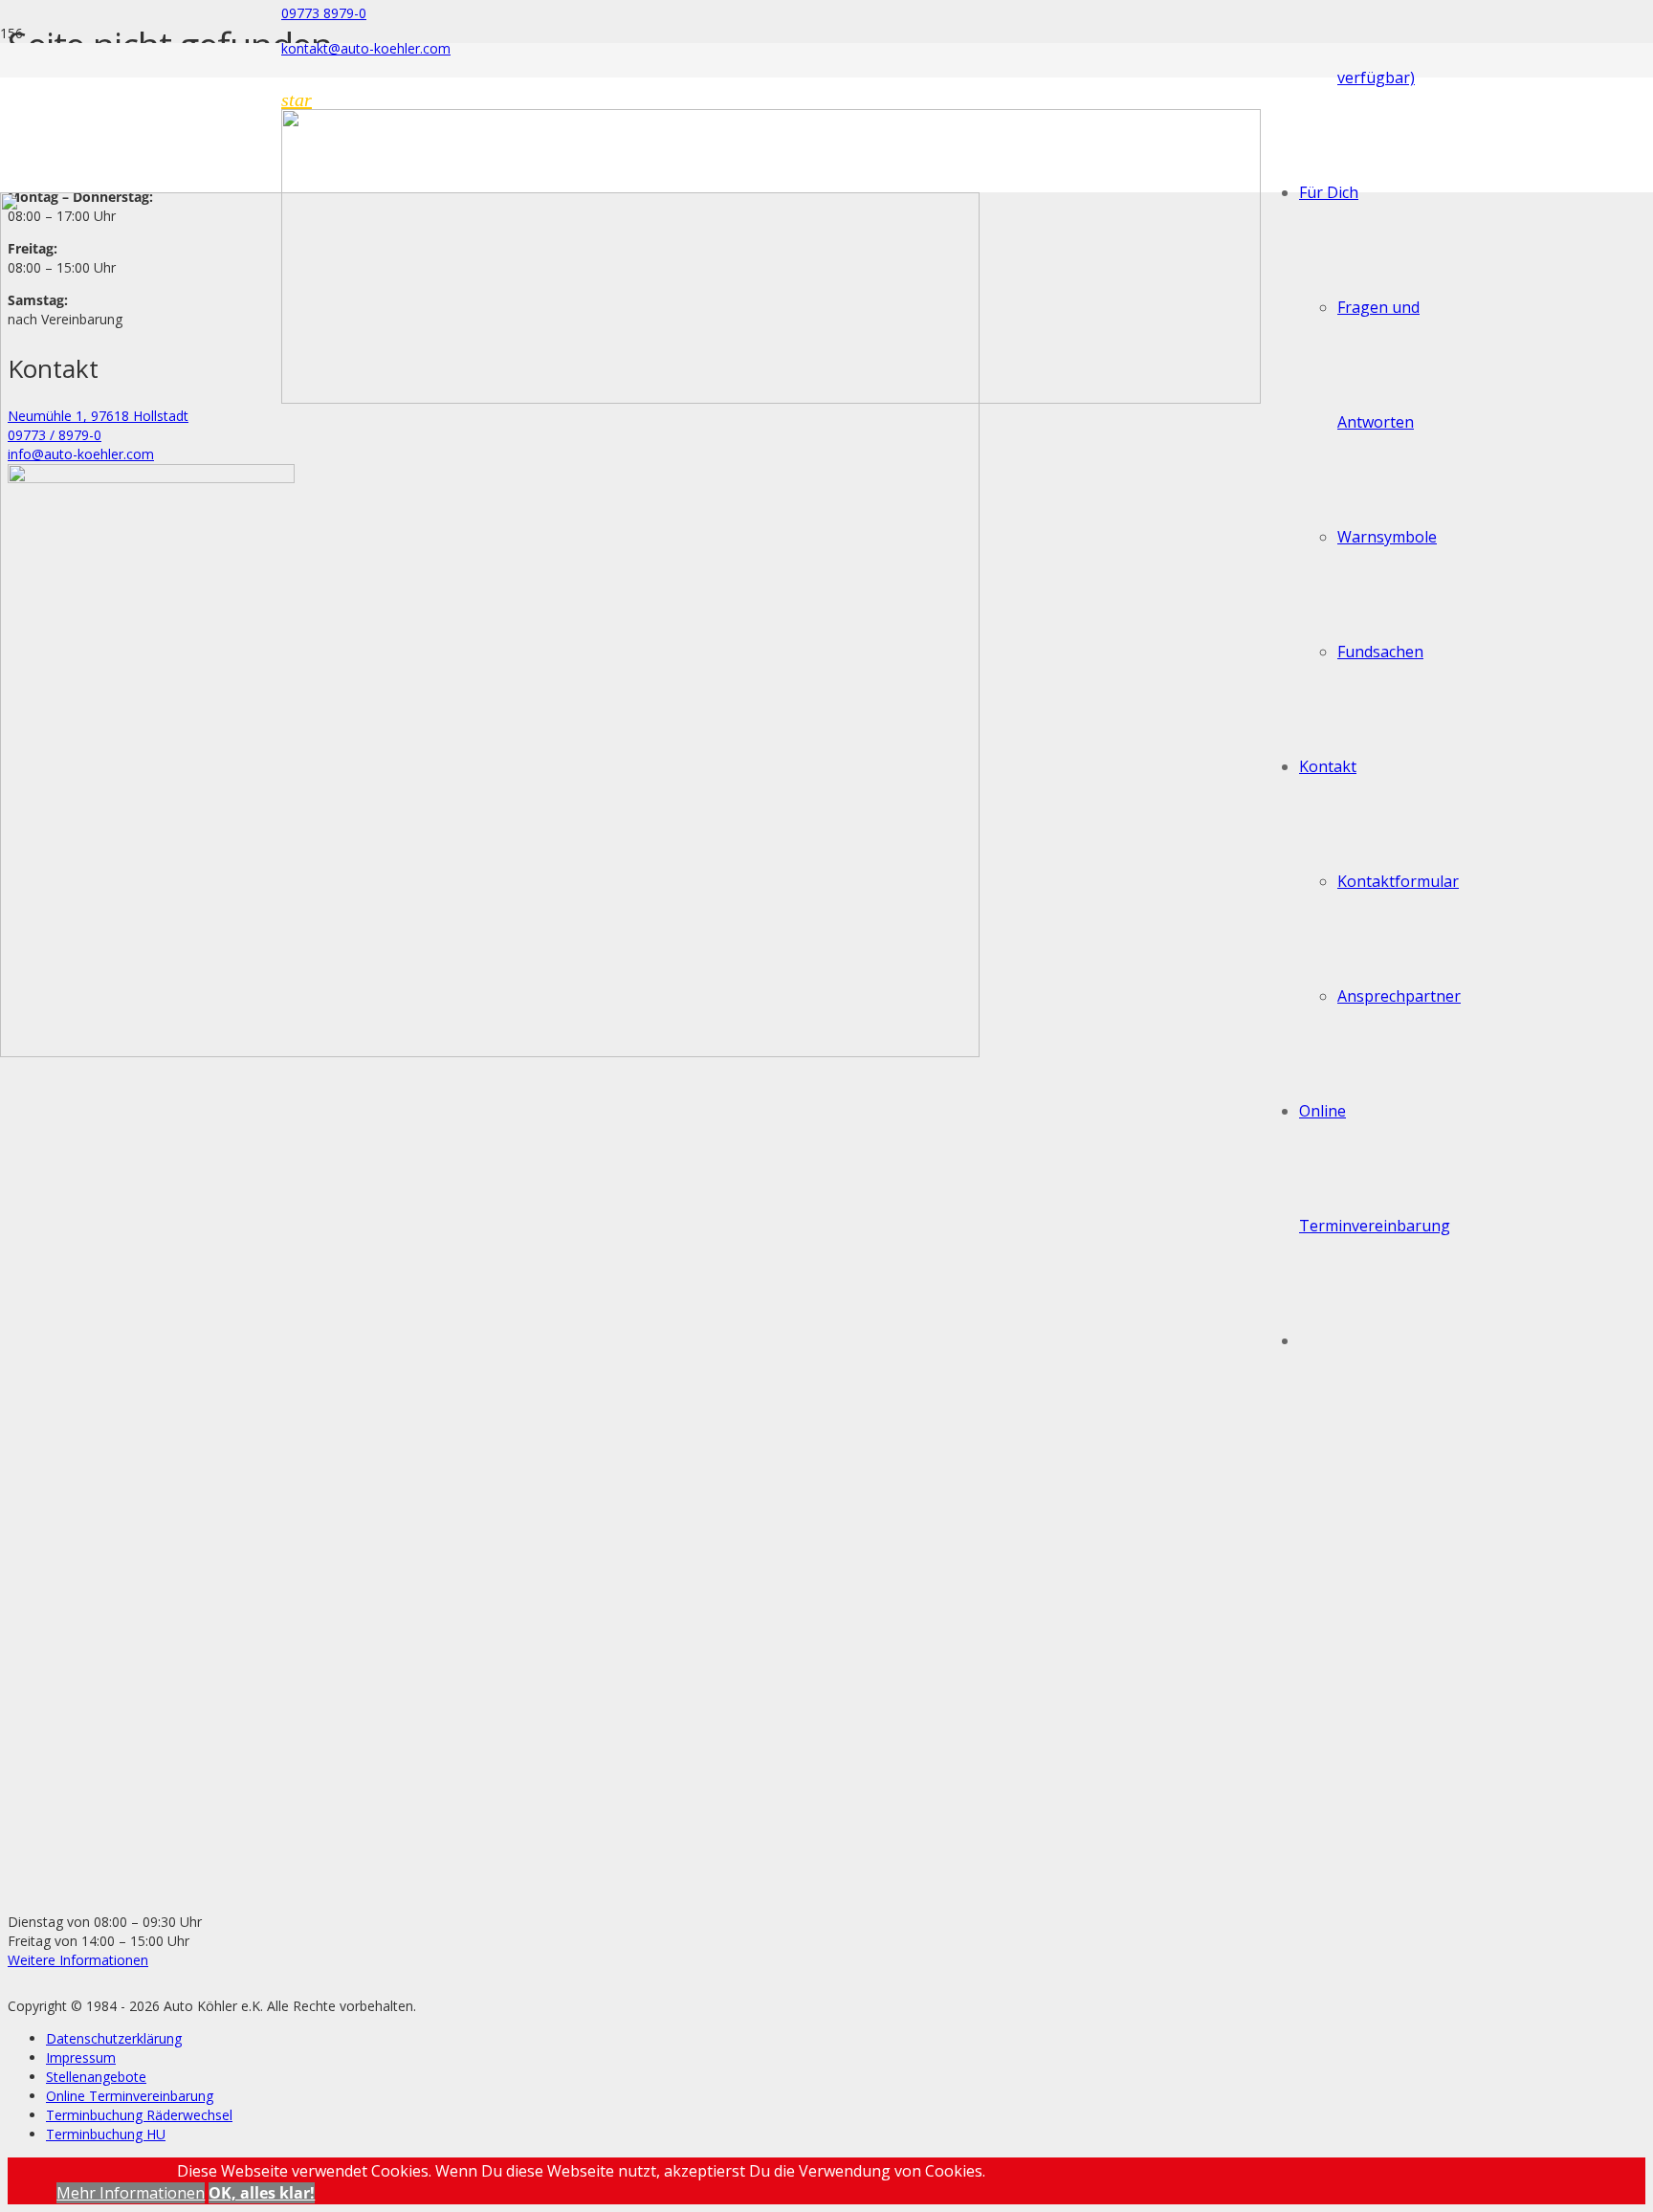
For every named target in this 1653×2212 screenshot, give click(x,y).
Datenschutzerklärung (114, 2038)
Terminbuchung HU (106, 2134)
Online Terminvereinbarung (130, 2096)
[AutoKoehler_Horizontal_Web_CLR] (771, 398)
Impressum (81, 2057)
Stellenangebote (96, 2077)
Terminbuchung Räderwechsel (139, 2115)
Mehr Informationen (131, 2193)
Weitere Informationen (78, 1960)
